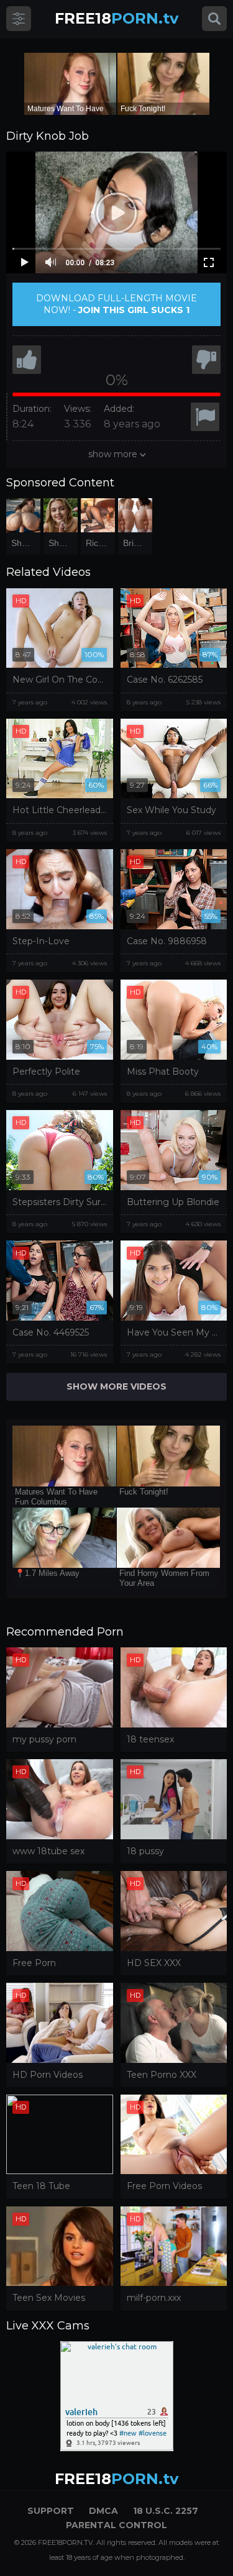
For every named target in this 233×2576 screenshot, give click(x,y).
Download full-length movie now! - (116, 304)
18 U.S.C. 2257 (166, 2511)
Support (51, 2511)
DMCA (103, 2511)
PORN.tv (116, 18)
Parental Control (116, 2525)
